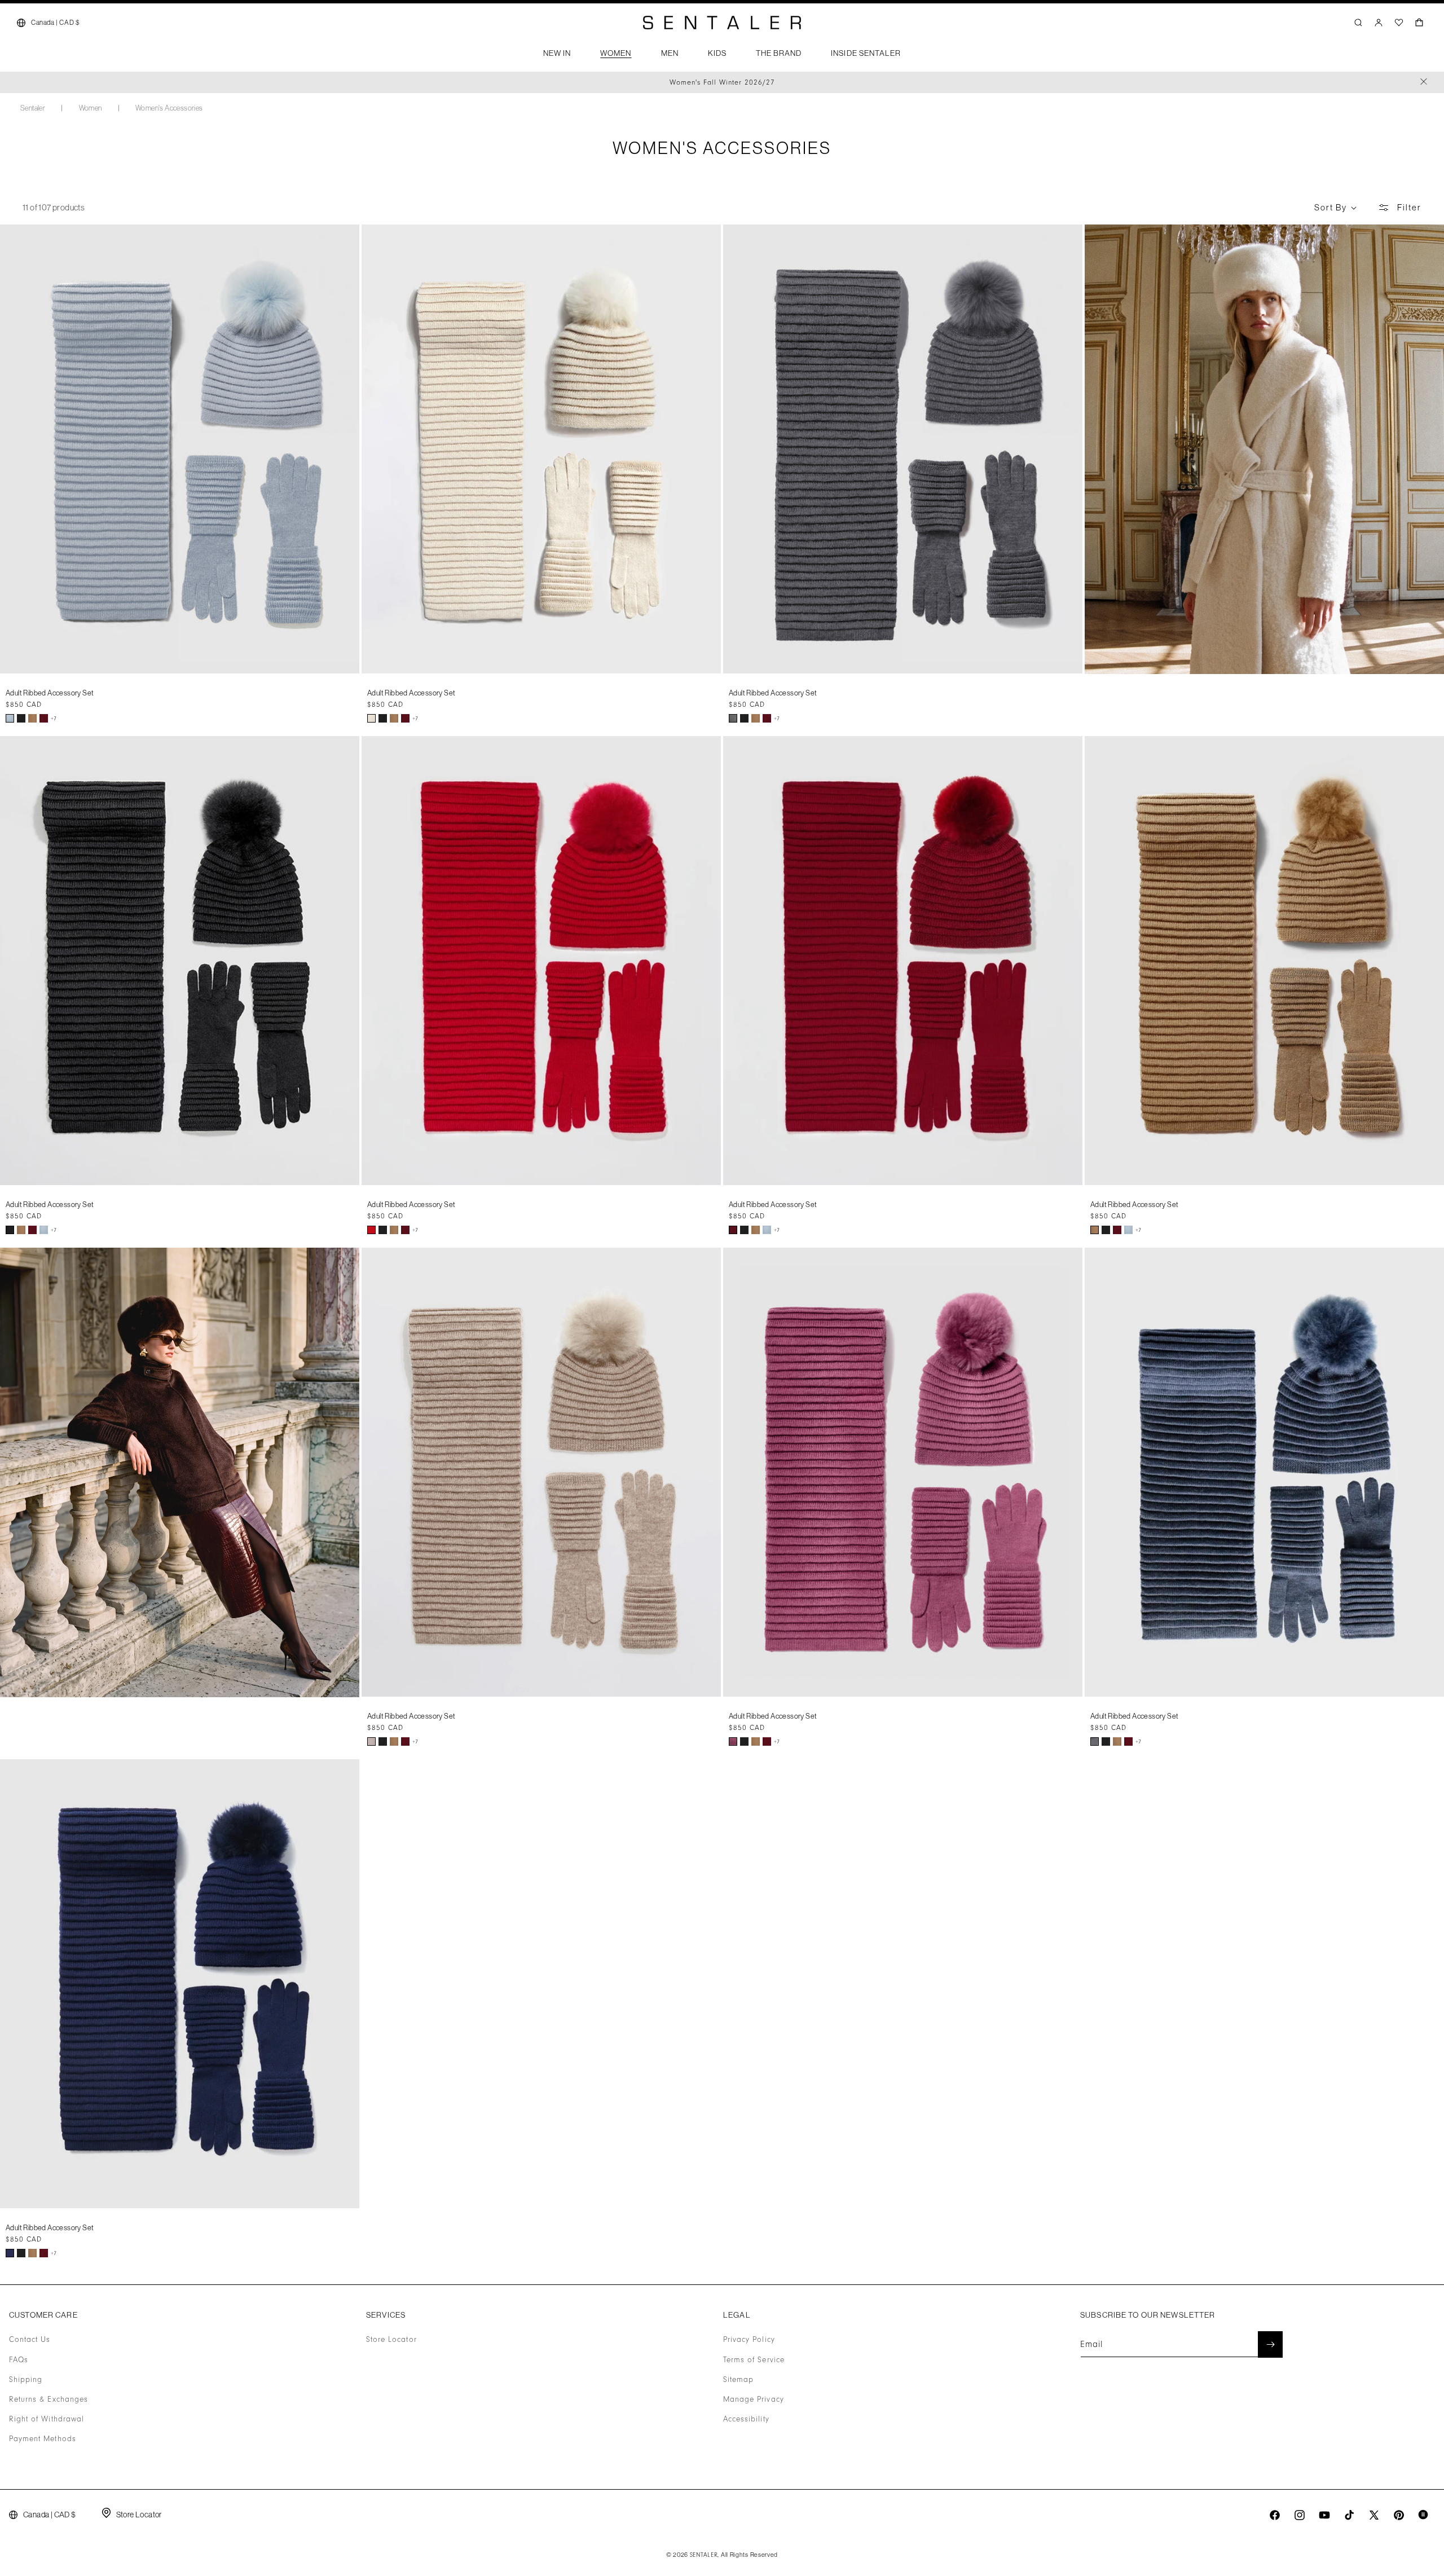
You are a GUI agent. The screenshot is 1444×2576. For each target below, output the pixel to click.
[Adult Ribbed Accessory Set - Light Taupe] (371, 1741)
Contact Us (30, 2340)
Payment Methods (43, 2439)
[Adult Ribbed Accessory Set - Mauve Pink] (733, 1741)
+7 (54, 719)
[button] (557, 56)
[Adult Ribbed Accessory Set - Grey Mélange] (733, 718)
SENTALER (704, 2555)
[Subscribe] (1270, 2344)
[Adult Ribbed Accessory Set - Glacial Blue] (10, 718)
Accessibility (746, 2419)
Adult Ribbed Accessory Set (50, 693)
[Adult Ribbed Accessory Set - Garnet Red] (44, 718)
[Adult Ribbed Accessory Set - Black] (21, 718)
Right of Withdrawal (47, 2419)
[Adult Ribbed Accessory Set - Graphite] (1095, 1741)
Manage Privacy (754, 2399)
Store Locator (391, 2340)
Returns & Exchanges (49, 2399)
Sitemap (738, 2380)
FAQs (19, 2360)
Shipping (26, 2380)
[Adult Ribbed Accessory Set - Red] (371, 1230)
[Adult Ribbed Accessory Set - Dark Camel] (32, 718)
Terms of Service (754, 2360)
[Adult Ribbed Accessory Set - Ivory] (371, 718)
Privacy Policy (749, 2340)
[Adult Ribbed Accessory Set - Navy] (10, 2253)
